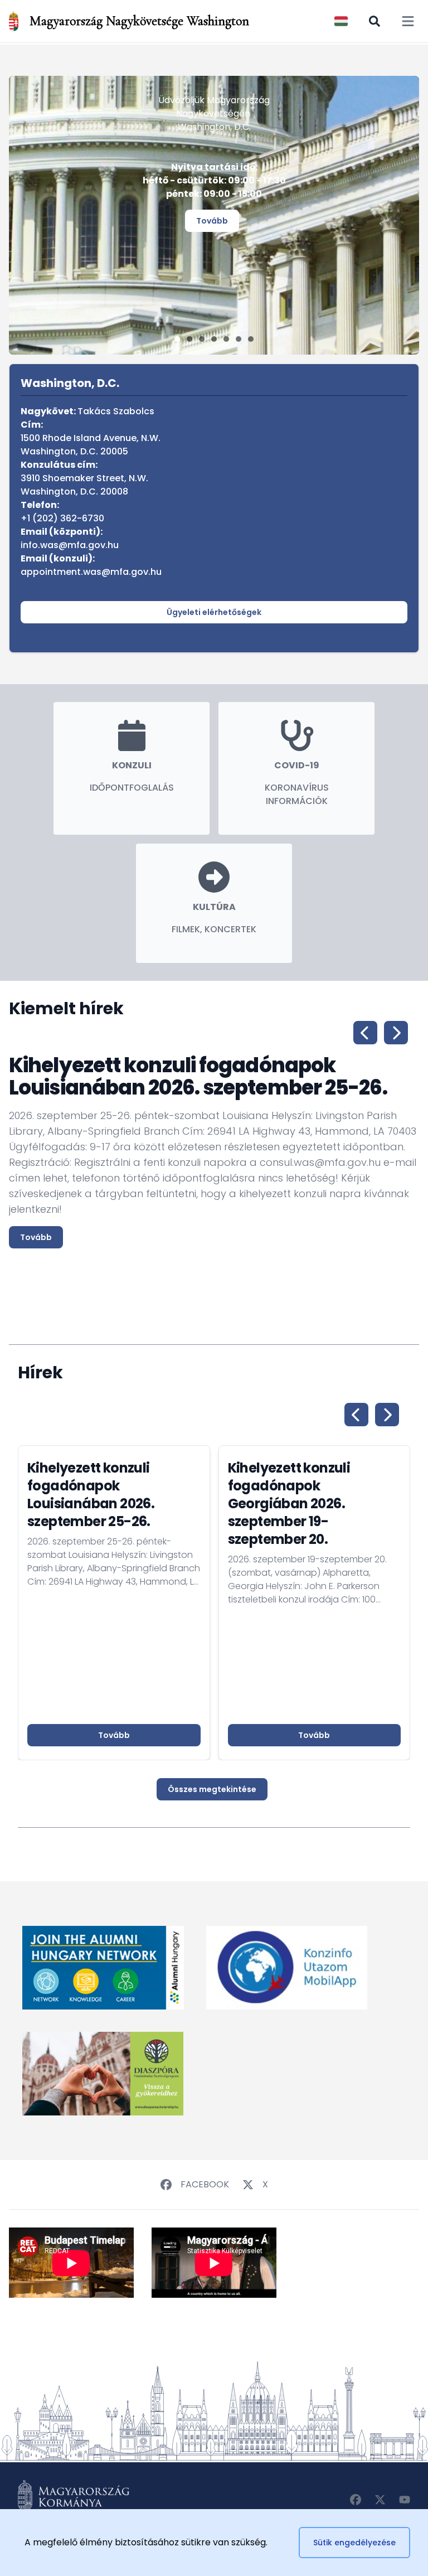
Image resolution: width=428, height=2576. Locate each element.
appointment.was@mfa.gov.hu (91, 572)
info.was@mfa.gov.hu (70, 545)
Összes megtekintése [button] (212, 1789)
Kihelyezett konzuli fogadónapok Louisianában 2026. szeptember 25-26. (91, 1495)
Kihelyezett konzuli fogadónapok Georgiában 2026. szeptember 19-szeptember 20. (289, 1504)
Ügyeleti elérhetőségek (214, 612)
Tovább (212, 221)
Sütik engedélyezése (354, 2543)
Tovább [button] (114, 1735)
